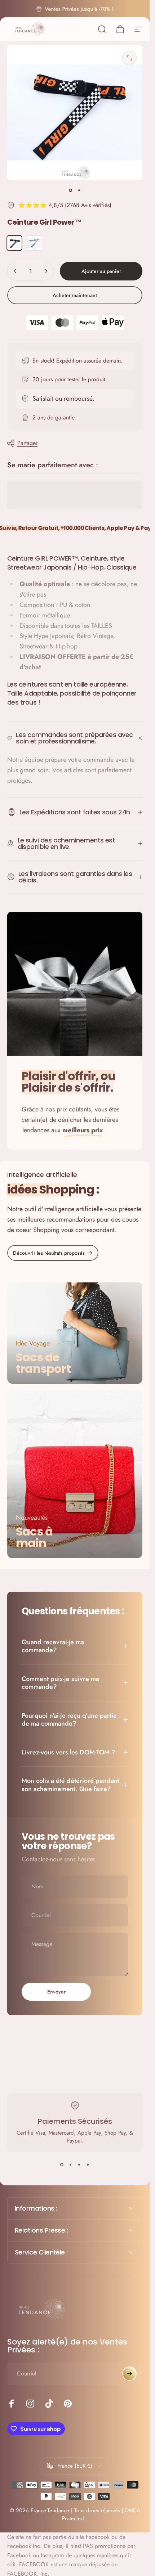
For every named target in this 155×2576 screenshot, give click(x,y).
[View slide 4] (88, 2165)
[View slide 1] (62, 2165)
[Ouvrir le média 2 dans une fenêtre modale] (129, 58)
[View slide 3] (79, 2165)
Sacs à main (34, 1537)
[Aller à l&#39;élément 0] (71, 190)
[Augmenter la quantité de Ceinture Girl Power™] (46, 271)
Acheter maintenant (75, 295)
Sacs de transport (43, 1363)
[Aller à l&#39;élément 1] (79, 190)
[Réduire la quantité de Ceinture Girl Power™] (15, 271)
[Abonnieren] (129, 2374)
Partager (27, 443)
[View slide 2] (71, 2165)
